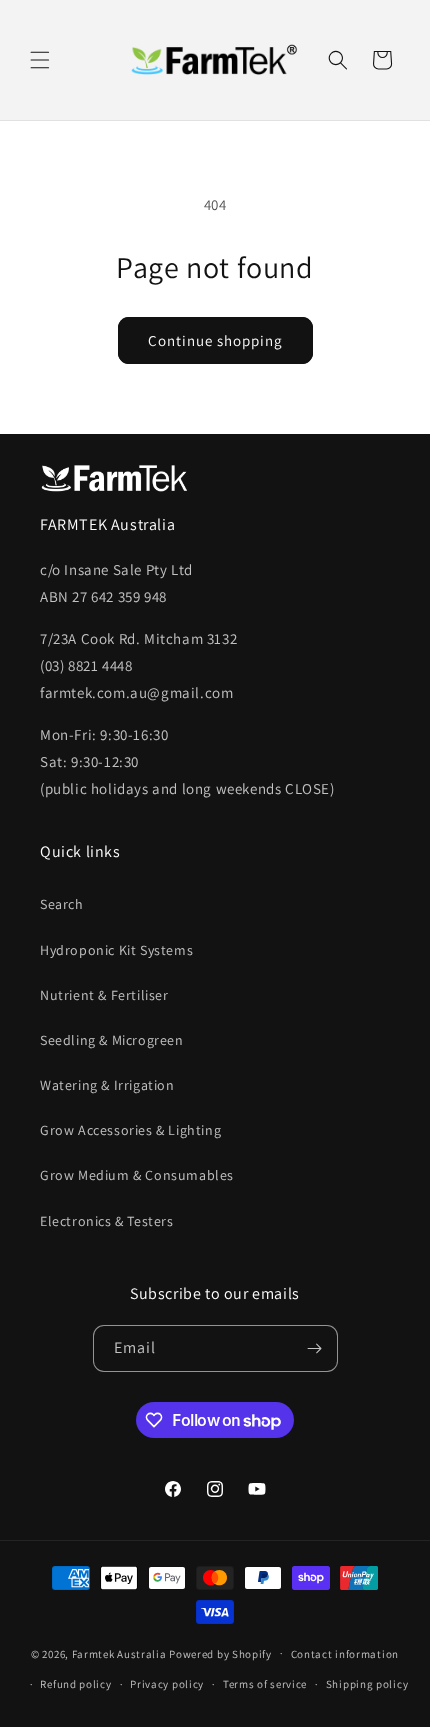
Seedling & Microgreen (112, 1040)
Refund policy (75, 1684)
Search (62, 904)
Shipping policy (367, 1684)
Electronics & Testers (107, 1221)
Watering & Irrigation (107, 1085)
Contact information (345, 1654)
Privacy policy (167, 1684)
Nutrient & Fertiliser (104, 995)
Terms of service (265, 1684)
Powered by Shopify (220, 1653)
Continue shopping (215, 340)
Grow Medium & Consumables (137, 1175)
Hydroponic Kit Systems (116, 950)
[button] (40, 60)
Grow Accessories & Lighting (130, 1130)
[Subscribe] (315, 1348)
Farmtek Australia (119, 1653)
